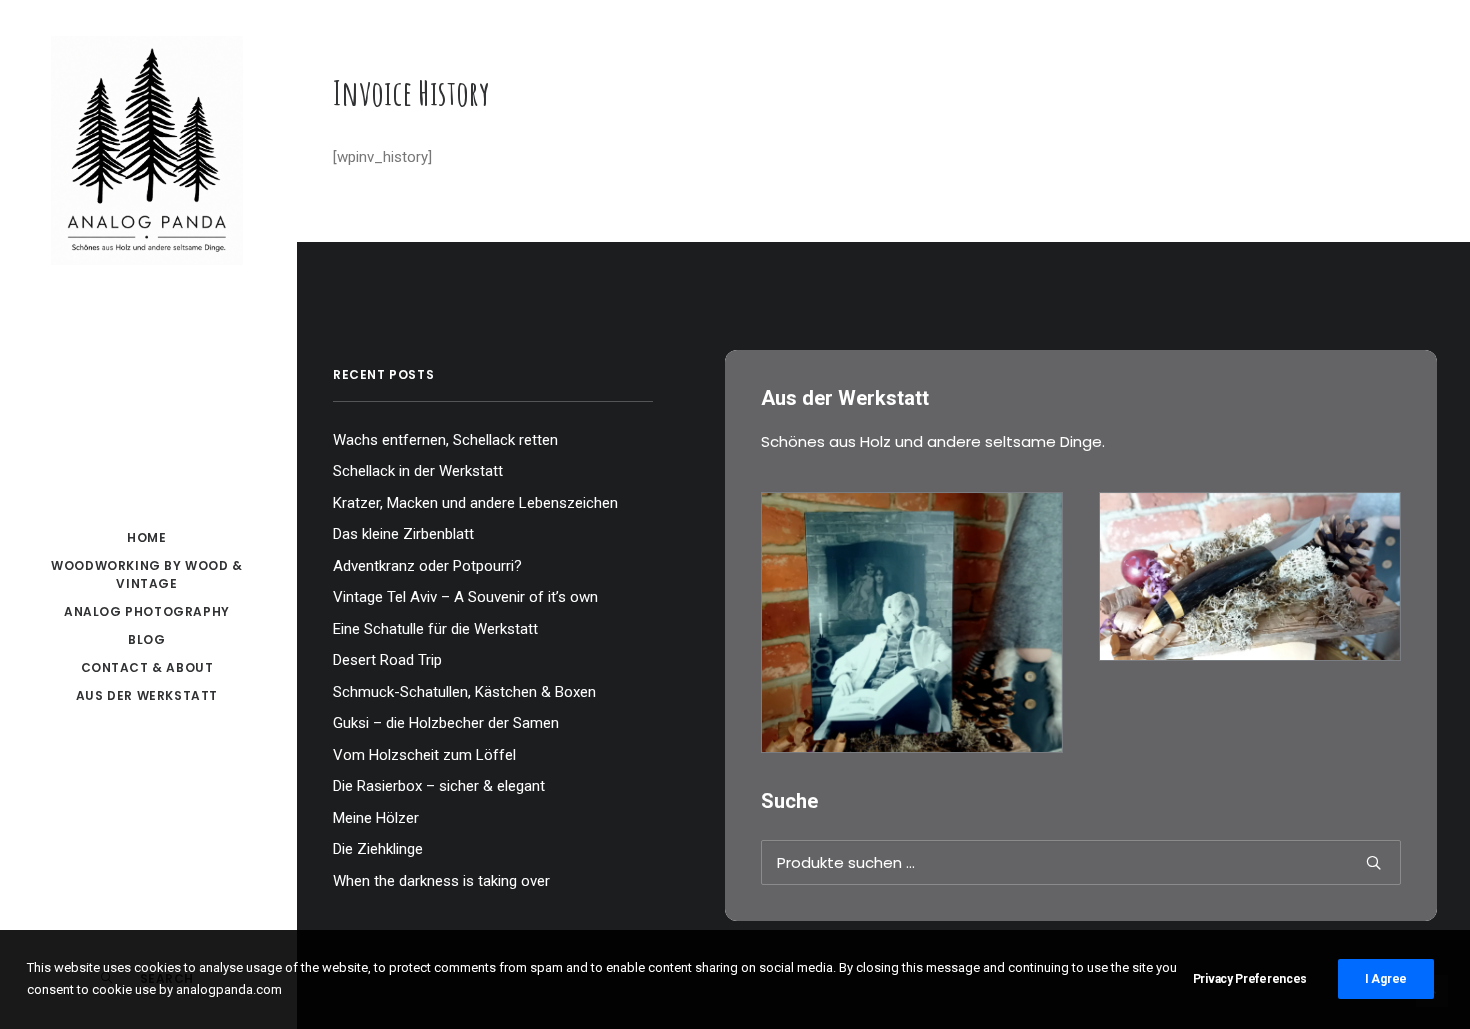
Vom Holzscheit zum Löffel (424, 755)
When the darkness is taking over (441, 881)
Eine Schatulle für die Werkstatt (435, 629)
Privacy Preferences (1250, 979)
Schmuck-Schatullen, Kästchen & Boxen (464, 692)
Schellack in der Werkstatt (418, 471)
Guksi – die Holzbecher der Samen (446, 723)
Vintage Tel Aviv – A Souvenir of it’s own (465, 597)
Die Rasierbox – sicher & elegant (439, 786)
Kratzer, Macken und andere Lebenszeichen (475, 503)
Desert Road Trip (387, 660)
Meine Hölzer (376, 818)
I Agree (1386, 979)
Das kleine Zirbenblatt (403, 534)
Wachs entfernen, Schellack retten (445, 440)
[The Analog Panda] (147, 152)
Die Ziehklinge (378, 849)
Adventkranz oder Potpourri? (427, 566)
